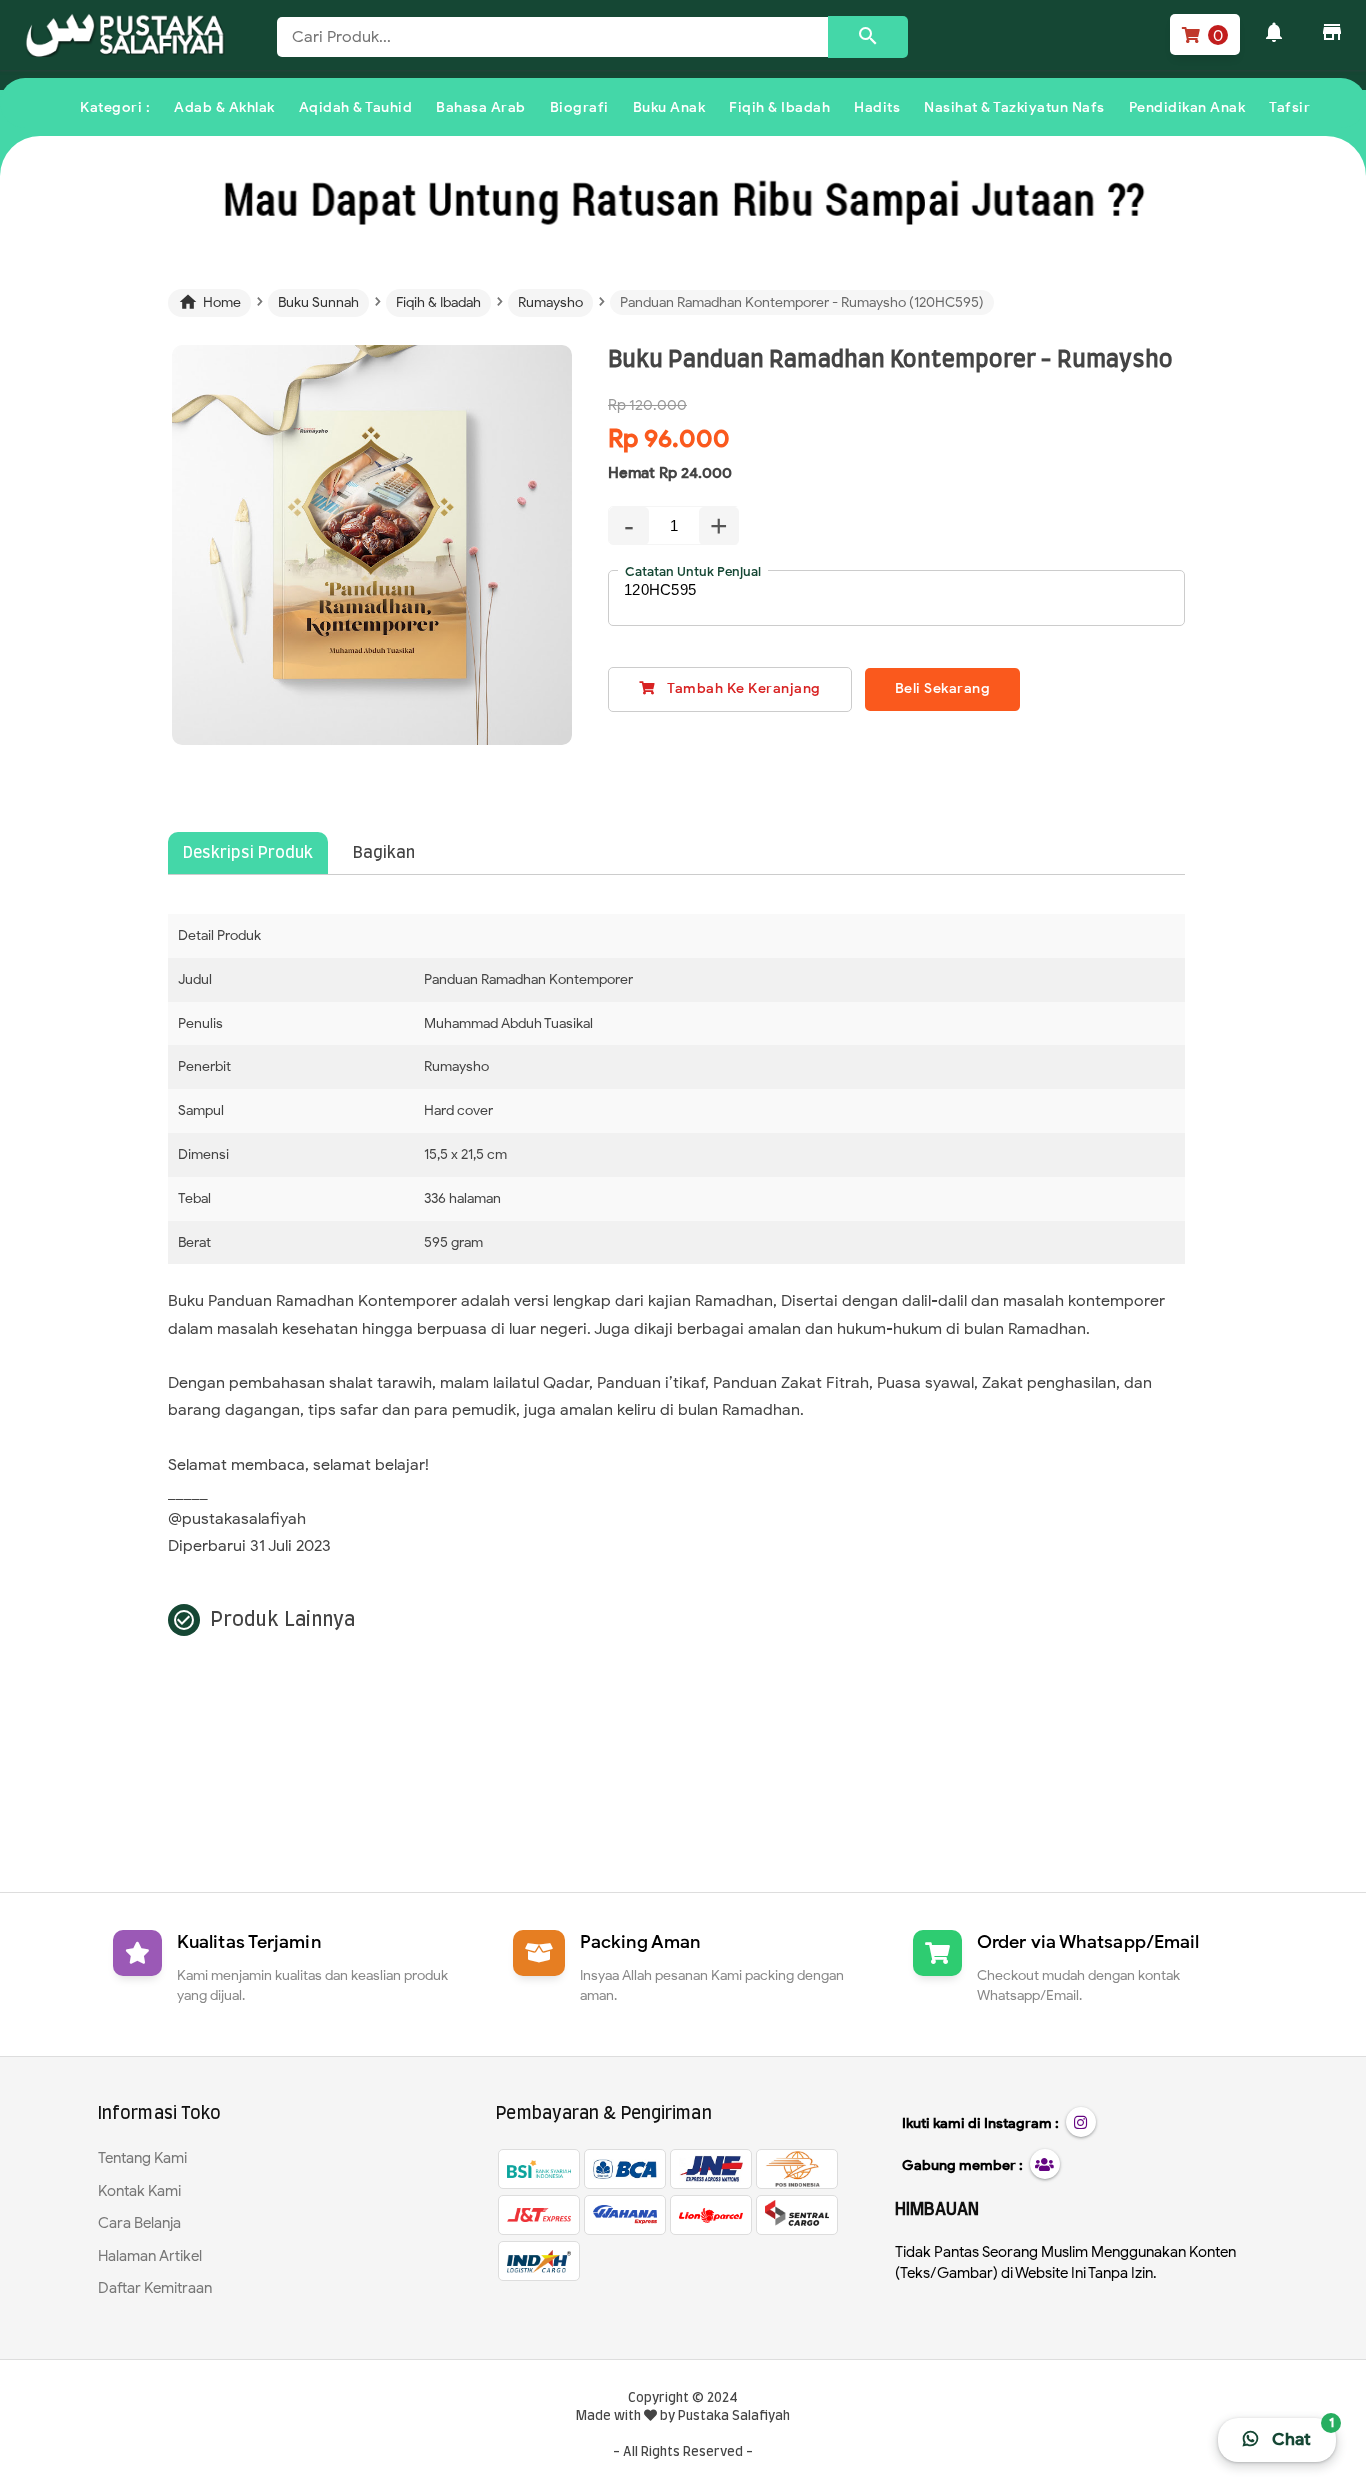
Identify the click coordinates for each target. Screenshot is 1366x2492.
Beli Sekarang (943, 688)
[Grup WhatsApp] (1045, 2164)
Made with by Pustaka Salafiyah (683, 2416)
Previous (142, 568)
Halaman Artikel (150, 2256)
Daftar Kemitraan (155, 2288)
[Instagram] (1081, 2122)
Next (602, 568)
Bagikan (384, 853)
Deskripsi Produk (248, 853)
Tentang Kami (142, 2158)
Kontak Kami (139, 2191)
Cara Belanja (139, 2223)
